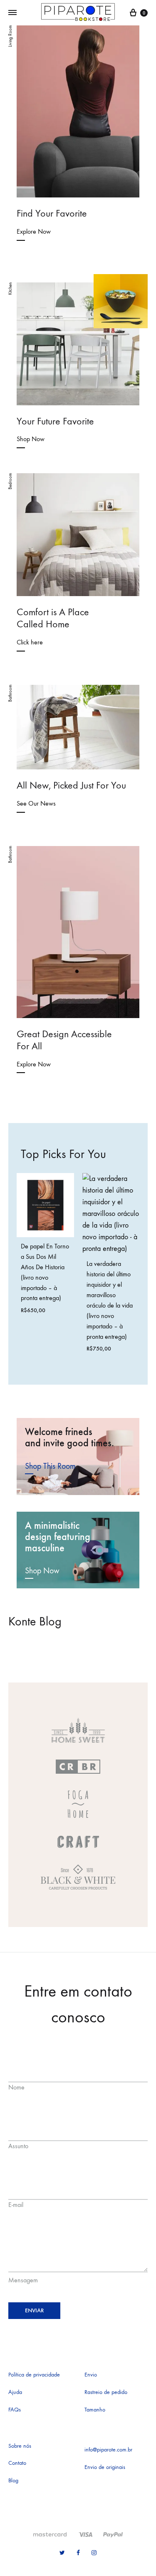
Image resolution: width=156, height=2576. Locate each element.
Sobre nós (20, 2446)
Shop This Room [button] (50, 1466)
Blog (13, 2480)
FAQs (15, 2410)
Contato (17, 2463)
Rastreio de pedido (106, 2392)
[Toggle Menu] (12, 13)
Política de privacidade (34, 2375)
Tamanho (95, 2410)
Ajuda (15, 2392)
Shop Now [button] (42, 1571)
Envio (91, 2375)
